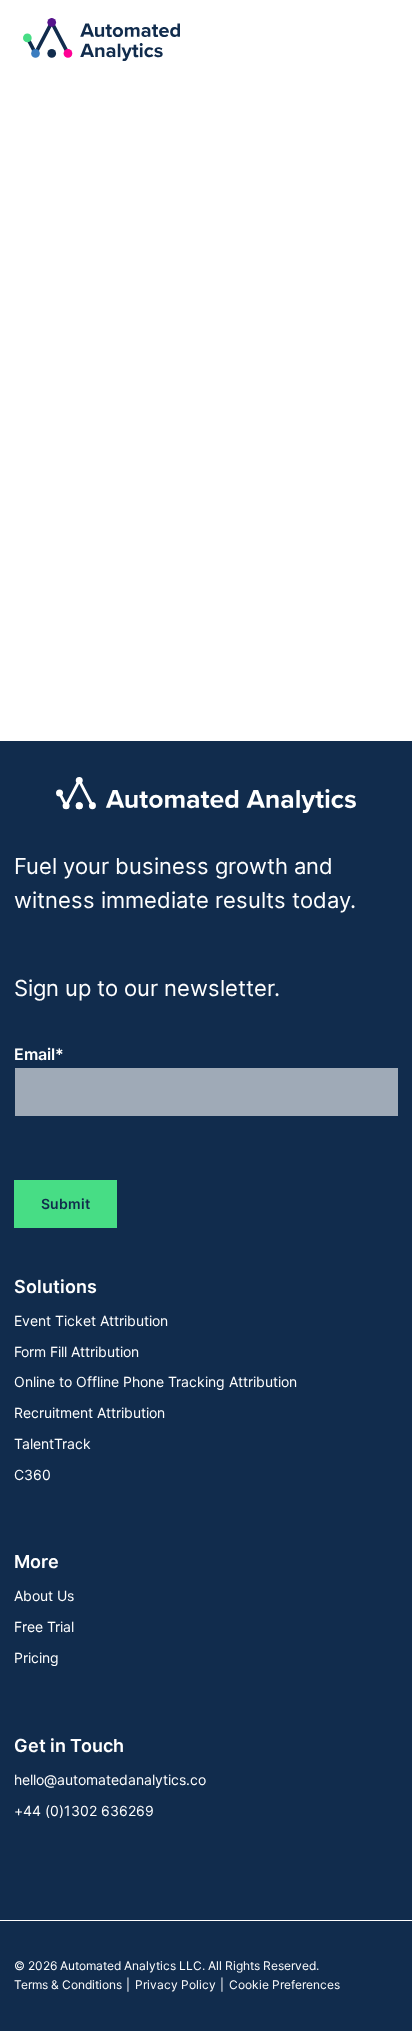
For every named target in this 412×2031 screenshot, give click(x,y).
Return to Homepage (140, 546)
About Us (44, 1595)
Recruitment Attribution (89, 1412)
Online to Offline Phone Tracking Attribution (155, 1381)
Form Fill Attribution (76, 1351)
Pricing (36, 1657)
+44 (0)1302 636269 (84, 1810)
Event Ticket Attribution (91, 1320)
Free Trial (44, 1626)
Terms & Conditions (68, 1984)
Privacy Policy (175, 1984)
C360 (32, 1474)
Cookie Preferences (284, 1984)
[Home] (101, 39)
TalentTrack (52, 1443)
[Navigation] (366, 40)
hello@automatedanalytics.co (110, 1779)
